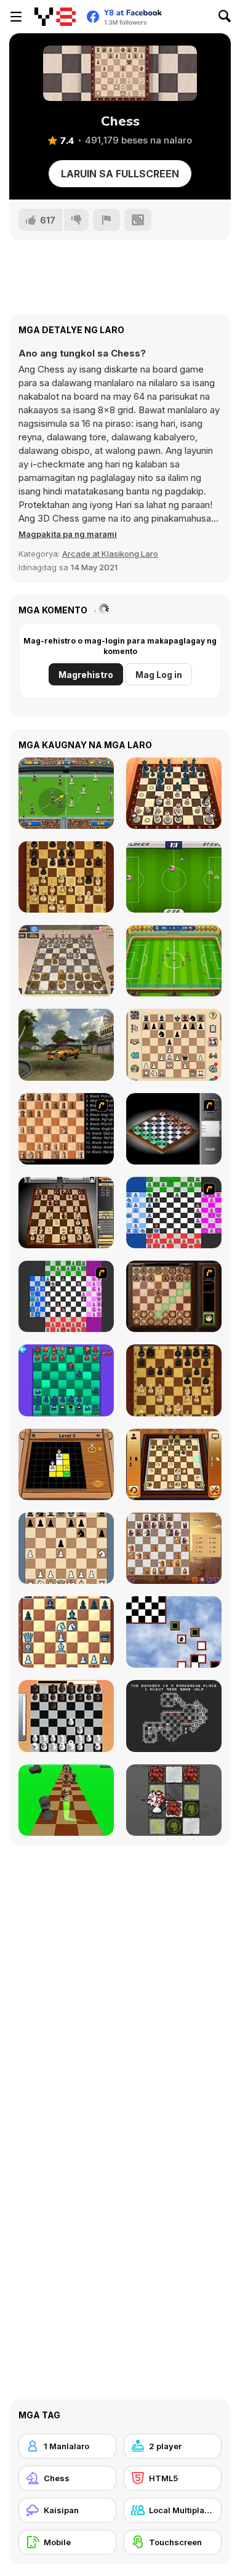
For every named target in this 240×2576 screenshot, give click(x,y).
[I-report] (106, 220)
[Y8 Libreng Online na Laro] (55, 17)
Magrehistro (86, 675)
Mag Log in (159, 675)
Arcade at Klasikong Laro (110, 554)
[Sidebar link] (16, 17)
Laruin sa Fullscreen (120, 174)
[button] (68, 534)
